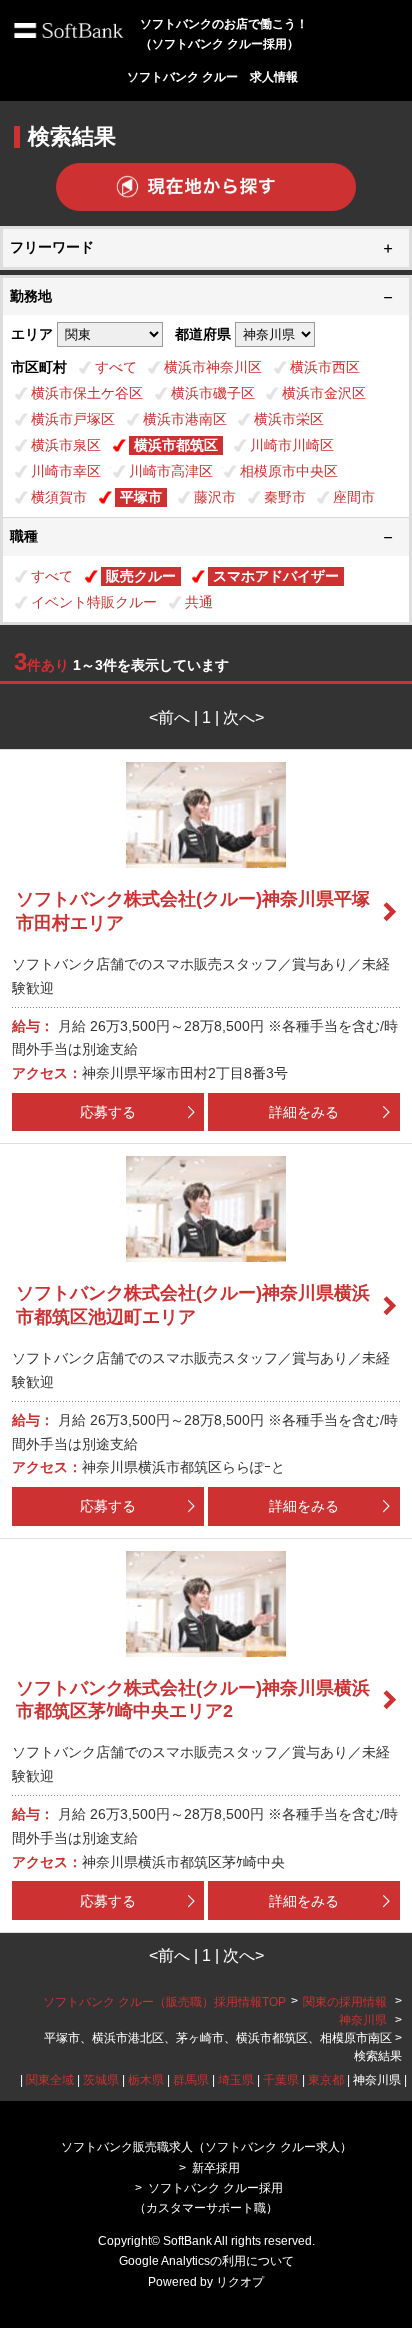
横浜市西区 (325, 367)
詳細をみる (304, 1112)
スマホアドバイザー (276, 576)
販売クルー (141, 576)
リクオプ (240, 2282)
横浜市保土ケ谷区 (87, 393)
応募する (108, 1112)
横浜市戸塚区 (73, 419)
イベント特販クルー (94, 602)
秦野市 (285, 497)
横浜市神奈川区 (213, 367)
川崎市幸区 (66, 471)
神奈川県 (363, 2020)
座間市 (354, 497)
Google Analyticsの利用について (206, 2261)
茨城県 (101, 2080)
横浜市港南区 (185, 419)
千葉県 (281, 2080)
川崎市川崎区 (292, 445)
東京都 (326, 2080)
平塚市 (141, 497)
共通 (199, 602)
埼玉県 (236, 2080)
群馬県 (191, 2080)
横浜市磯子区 (213, 393)
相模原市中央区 (289, 471)
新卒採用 (216, 2168)
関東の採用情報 (346, 2002)
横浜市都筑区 (176, 445)
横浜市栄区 (289, 419)
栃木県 (146, 2080)
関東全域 (50, 2080)
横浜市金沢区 (324, 393)
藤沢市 (215, 497)
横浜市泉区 (66, 445)
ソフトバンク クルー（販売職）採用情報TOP (164, 2002)
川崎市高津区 (171, 471)
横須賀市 (59, 497)
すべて (116, 367)
